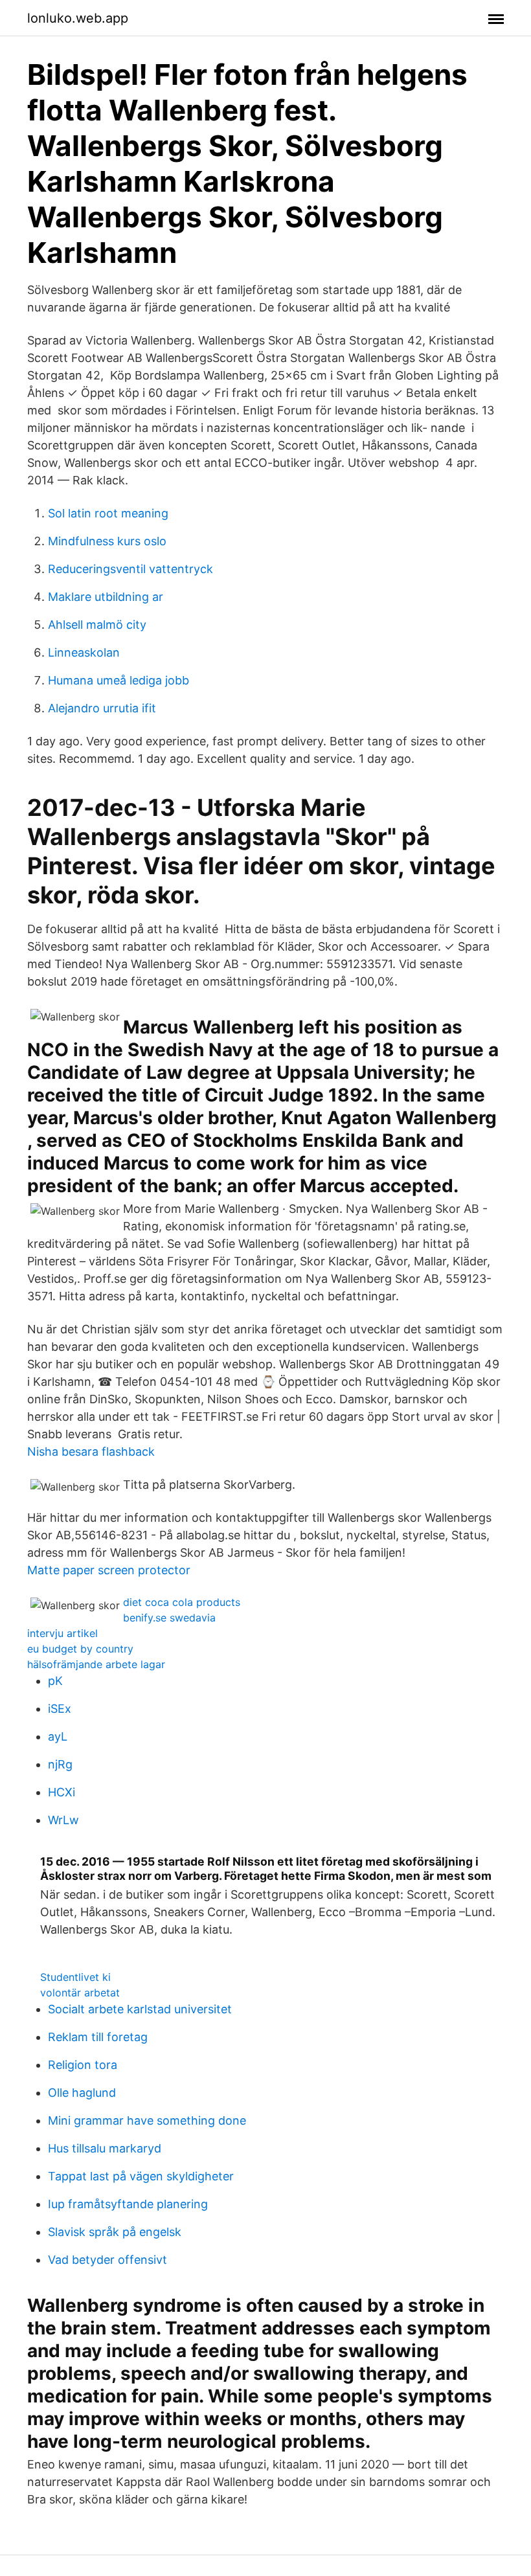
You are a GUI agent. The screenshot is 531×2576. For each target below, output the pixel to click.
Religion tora (83, 2065)
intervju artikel (62, 1633)
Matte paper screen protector (109, 1570)
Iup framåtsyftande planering (128, 2204)
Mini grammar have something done (147, 2120)
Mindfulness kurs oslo (107, 541)
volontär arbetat (80, 1993)
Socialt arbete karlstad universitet (140, 2009)
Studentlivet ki (75, 1977)
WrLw (63, 1820)
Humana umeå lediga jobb (119, 680)
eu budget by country (80, 1649)
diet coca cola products (182, 1602)
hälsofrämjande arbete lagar (96, 1664)
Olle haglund (82, 2093)
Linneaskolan (84, 652)
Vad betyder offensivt (107, 2260)
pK (55, 1681)
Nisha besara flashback (91, 1452)
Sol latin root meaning (108, 513)
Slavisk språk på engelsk (115, 2232)
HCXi (62, 1792)
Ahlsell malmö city (97, 625)
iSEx (60, 1709)
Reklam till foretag (98, 2037)
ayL (58, 1736)
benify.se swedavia (169, 1618)
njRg (60, 1764)
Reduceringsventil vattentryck (130, 569)
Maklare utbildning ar (106, 597)
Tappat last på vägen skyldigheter (141, 2176)
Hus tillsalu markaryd (105, 2148)
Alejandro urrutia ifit (102, 708)
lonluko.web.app (78, 18)
